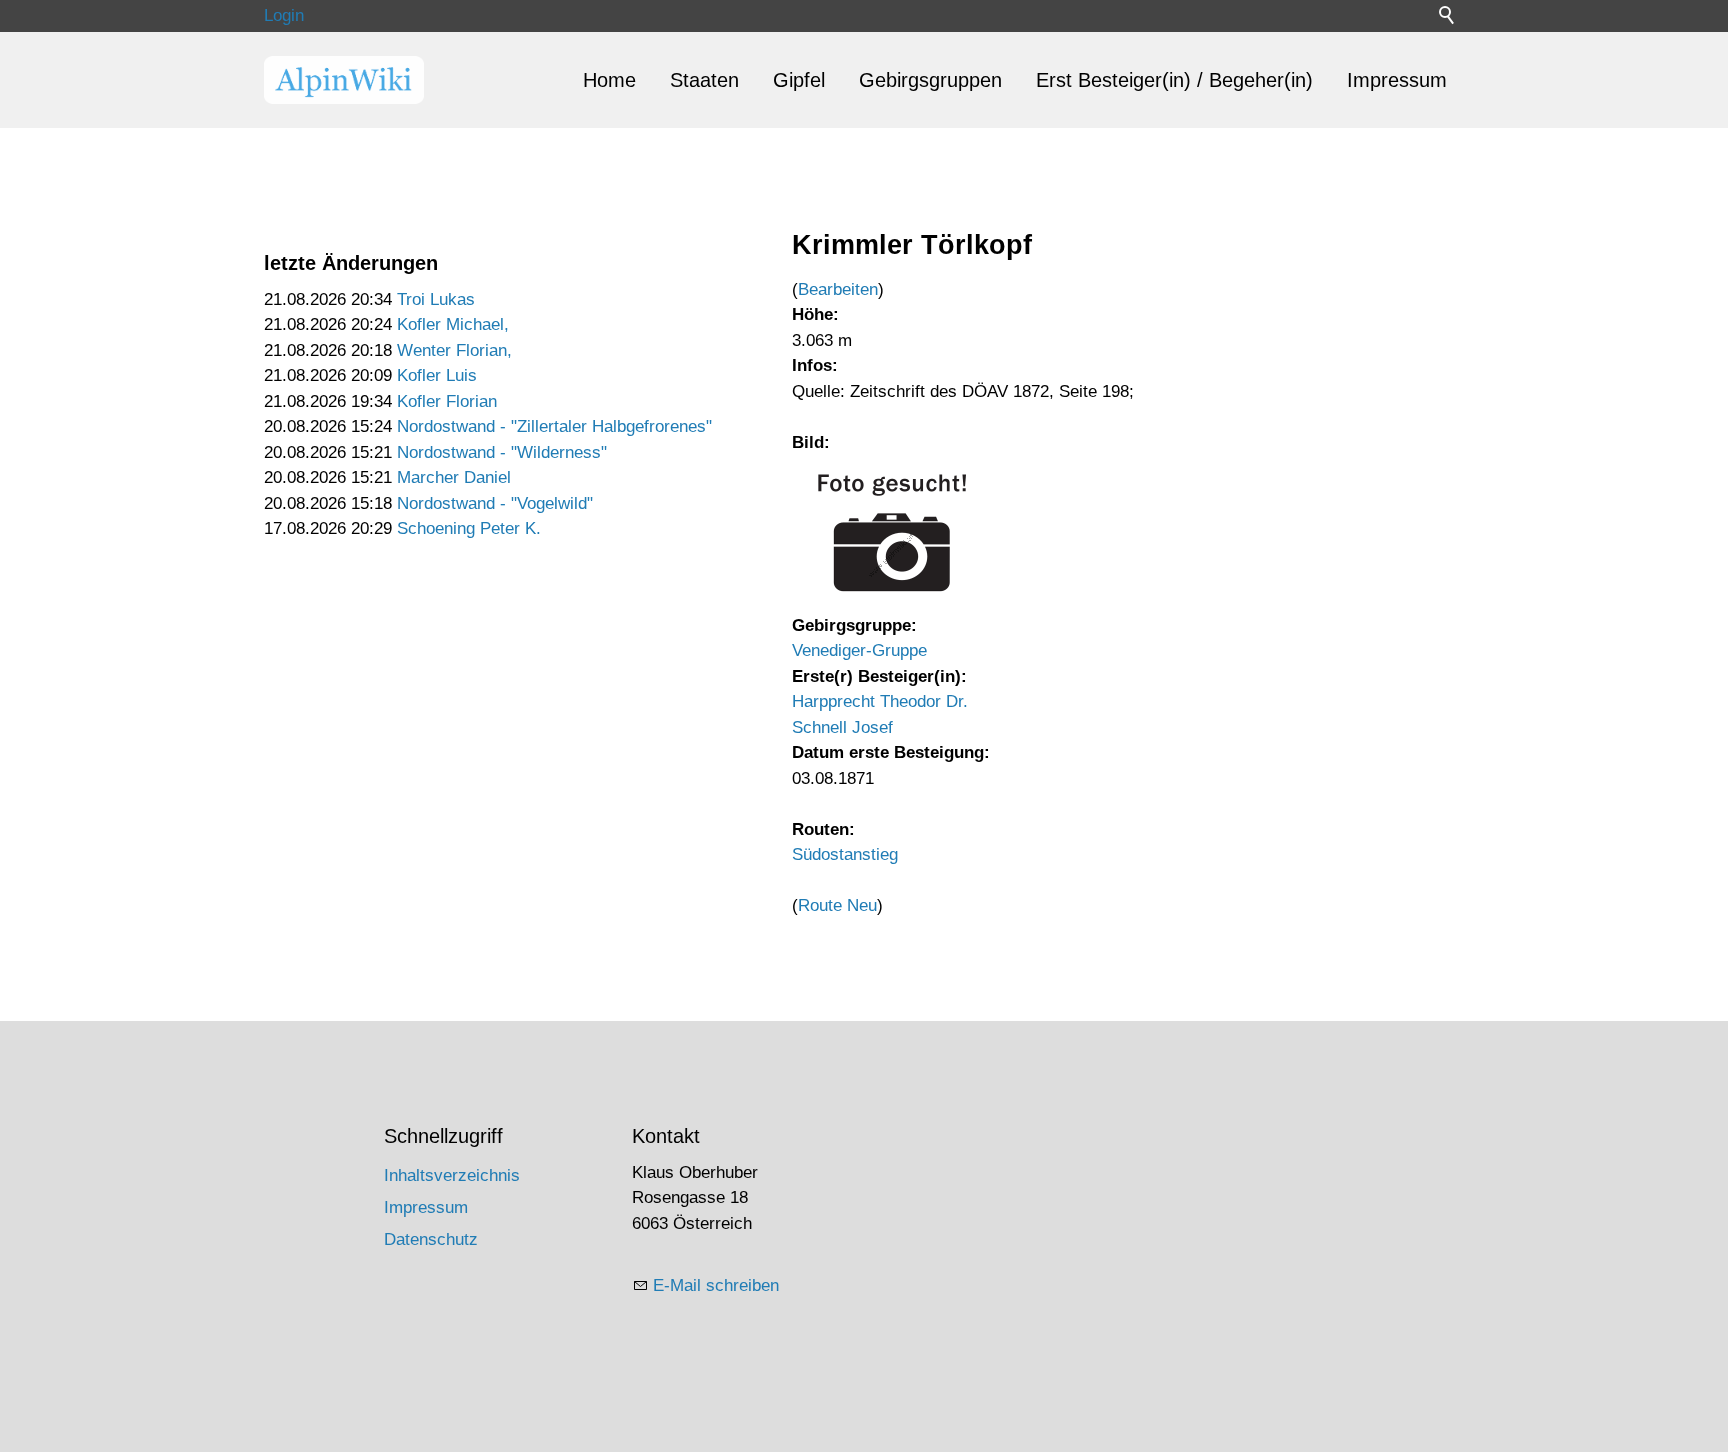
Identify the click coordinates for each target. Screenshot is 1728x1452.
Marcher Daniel (454, 477)
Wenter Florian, (454, 350)
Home (609, 80)
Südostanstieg (845, 854)
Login (284, 15)
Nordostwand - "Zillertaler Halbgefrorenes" (554, 426)
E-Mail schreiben (716, 1285)
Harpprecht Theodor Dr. (880, 701)
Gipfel (799, 80)
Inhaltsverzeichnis (452, 1175)
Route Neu (837, 905)
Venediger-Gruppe (859, 650)
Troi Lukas (436, 299)
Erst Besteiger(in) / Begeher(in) (1174, 80)
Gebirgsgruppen (930, 80)
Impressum (1397, 80)
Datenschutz (431, 1239)
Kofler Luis (437, 375)
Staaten (704, 80)
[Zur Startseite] (344, 80)
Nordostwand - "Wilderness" (502, 452)
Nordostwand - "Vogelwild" (495, 503)
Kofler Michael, (453, 324)
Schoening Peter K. (469, 528)
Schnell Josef (842, 727)
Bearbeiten (838, 289)
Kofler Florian (447, 401)
